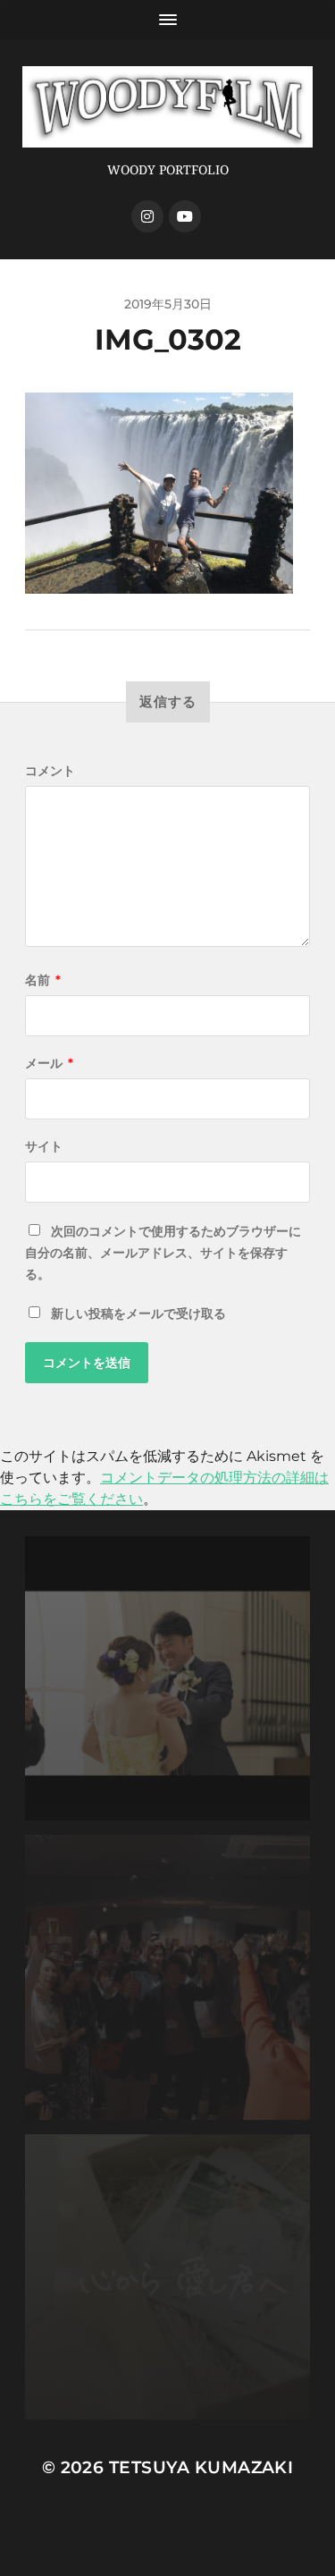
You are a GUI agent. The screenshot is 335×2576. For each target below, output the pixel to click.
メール (49, 1063)
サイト (44, 1146)
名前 (43, 980)
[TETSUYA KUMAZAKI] (167, 107)
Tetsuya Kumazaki (201, 2467)
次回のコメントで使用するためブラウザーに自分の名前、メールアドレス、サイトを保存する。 (163, 1253)
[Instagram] (147, 216)
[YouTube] (185, 216)
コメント (50, 771)
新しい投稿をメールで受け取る (138, 1313)
